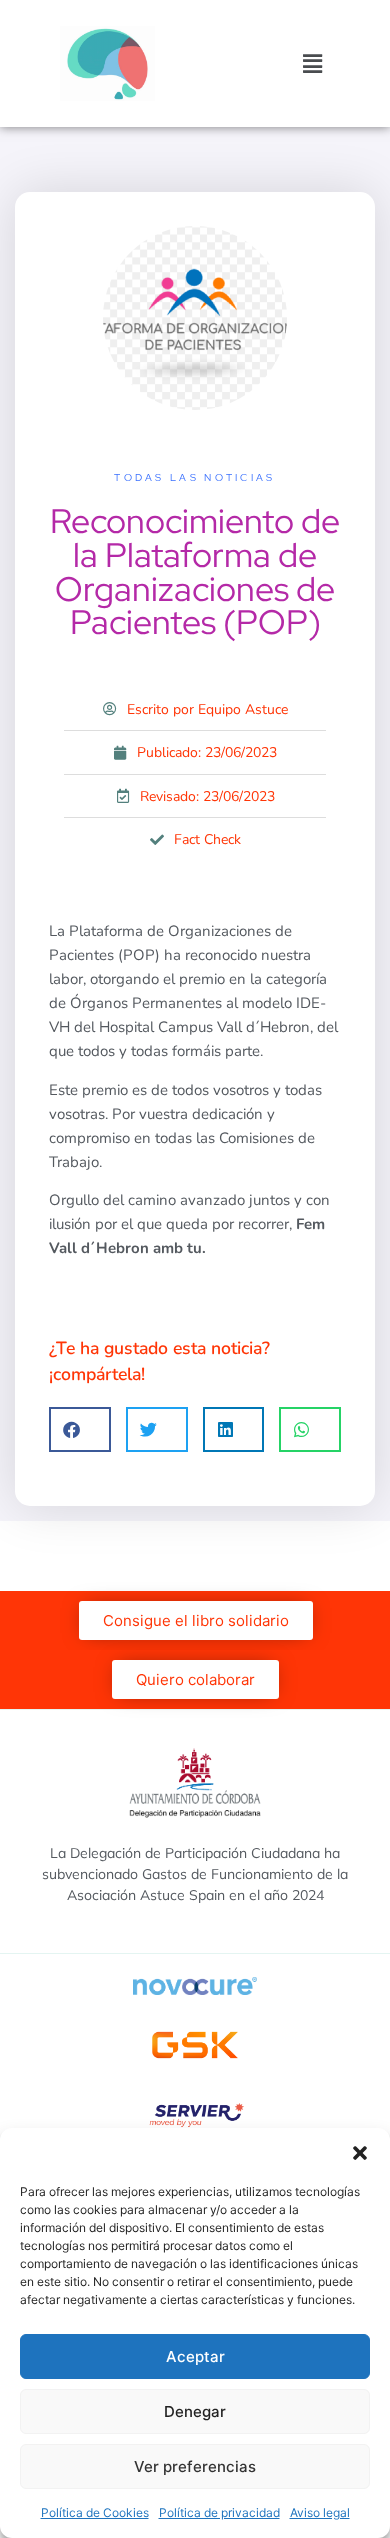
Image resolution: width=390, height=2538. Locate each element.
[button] (360, 2153)
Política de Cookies (95, 2512)
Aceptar (195, 2356)
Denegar (195, 2411)
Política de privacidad (219, 2512)
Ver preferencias (195, 2466)
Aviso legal (320, 2512)
